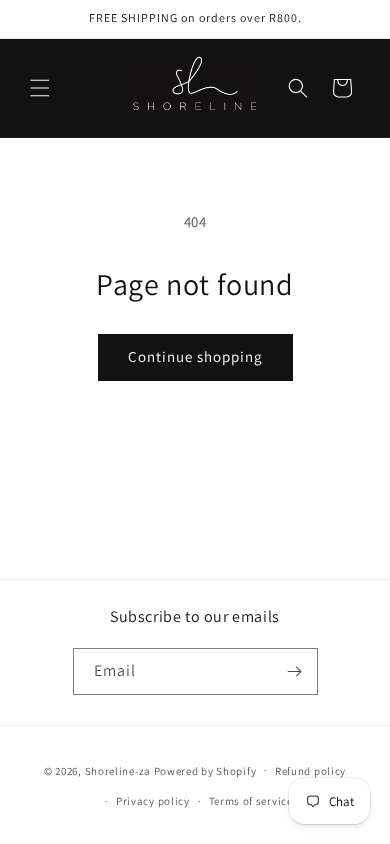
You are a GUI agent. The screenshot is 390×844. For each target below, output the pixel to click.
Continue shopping (195, 356)
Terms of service (251, 801)
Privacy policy (153, 801)
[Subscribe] (295, 671)
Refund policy (310, 771)
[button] (40, 88)
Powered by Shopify (205, 770)
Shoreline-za (118, 770)
